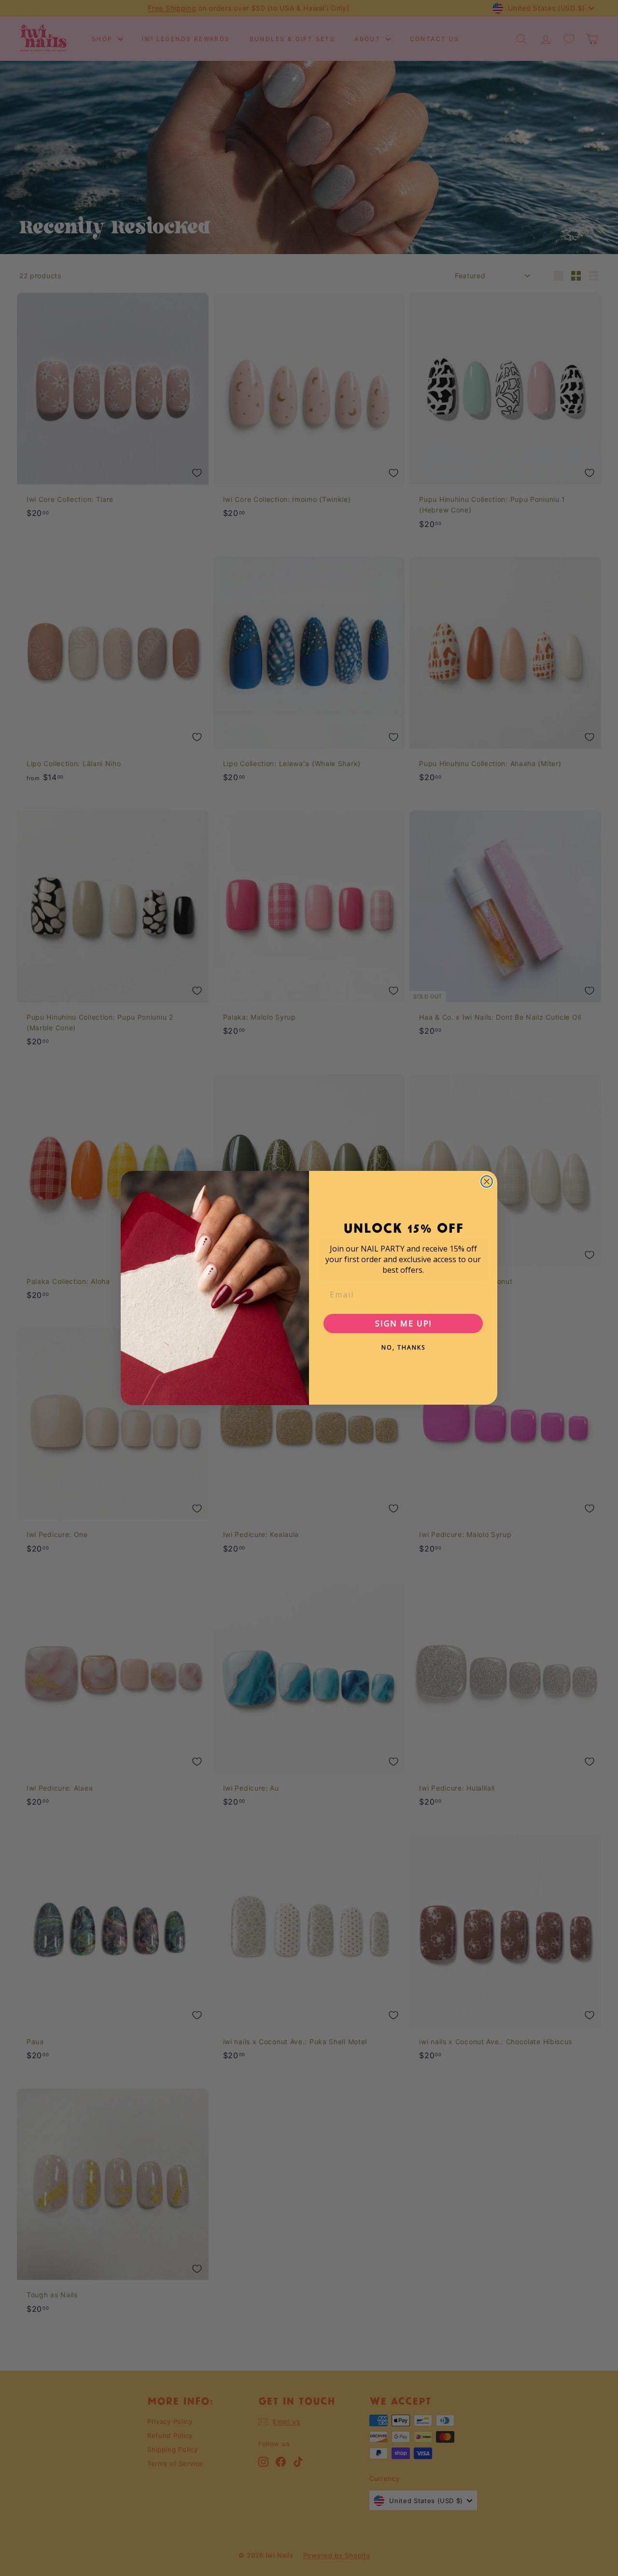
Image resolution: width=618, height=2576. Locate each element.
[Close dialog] (487, 1181)
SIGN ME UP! (403, 1324)
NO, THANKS (403, 1347)
